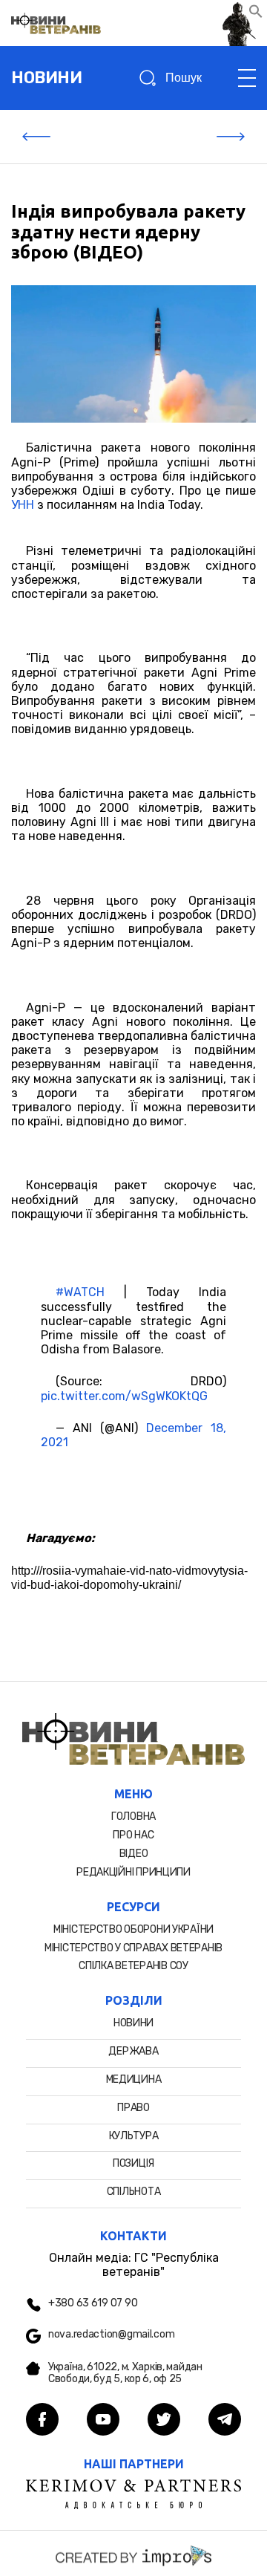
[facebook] (42, 2421)
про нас (133, 1835)
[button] (256, 14)
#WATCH (80, 1292)
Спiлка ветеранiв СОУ (133, 1966)
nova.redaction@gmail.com (111, 2335)
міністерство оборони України (133, 1929)
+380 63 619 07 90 (93, 2303)
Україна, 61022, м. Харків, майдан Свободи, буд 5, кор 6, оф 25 (125, 2374)
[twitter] (164, 2421)
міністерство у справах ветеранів (133, 1948)
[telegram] (225, 2421)
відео (134, 1854)
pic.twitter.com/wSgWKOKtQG (124, 1396)
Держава (133, 2051)
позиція (133, 2163)
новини (46, 78)
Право (133, 2108)
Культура (134, 2136)
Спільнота (133, 2192)
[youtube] (103, 2421)
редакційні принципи (133, 1872)
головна (133, 1816)
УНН (23, 505)
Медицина (134, 2079)
